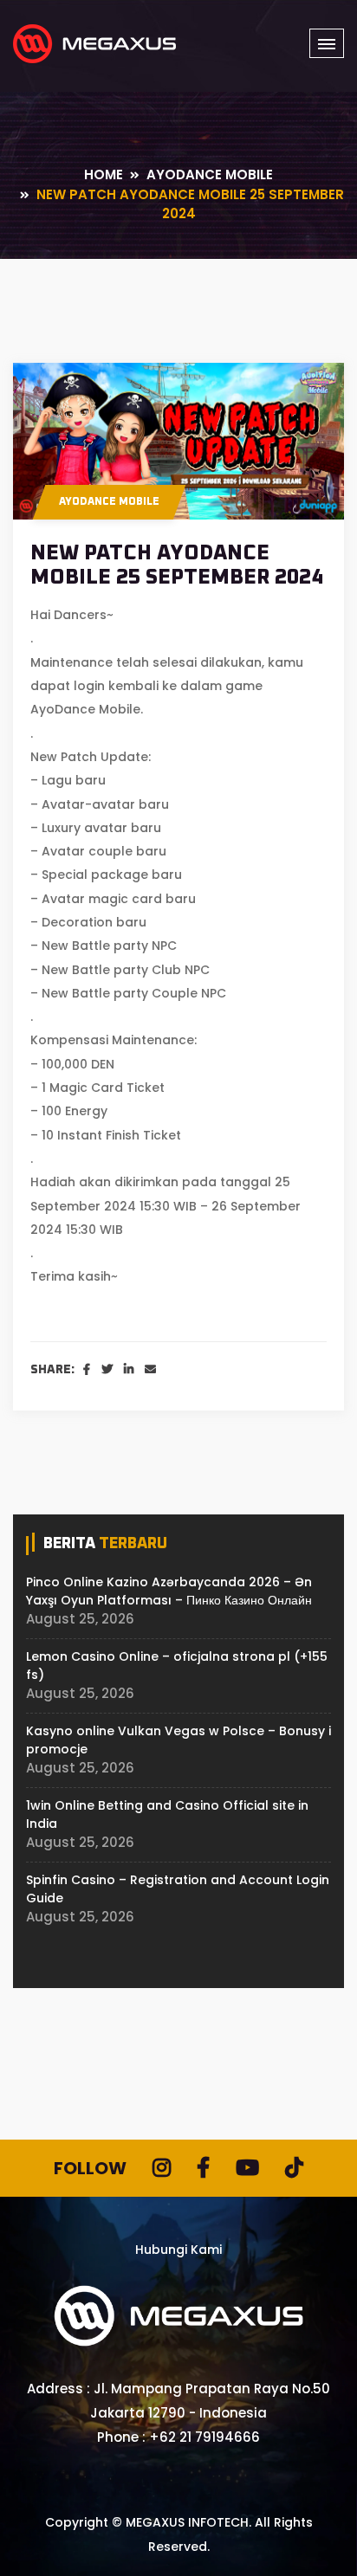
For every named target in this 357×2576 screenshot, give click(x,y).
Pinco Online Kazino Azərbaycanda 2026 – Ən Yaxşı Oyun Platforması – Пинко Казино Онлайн (169, 1591)
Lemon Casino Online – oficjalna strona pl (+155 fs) (177, 1666)
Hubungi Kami (178, 2250)
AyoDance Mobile (109, 502)
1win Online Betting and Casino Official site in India (167, 1814)
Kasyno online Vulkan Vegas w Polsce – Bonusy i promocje (178, 1740)
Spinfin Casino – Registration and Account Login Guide (178, 1889)
